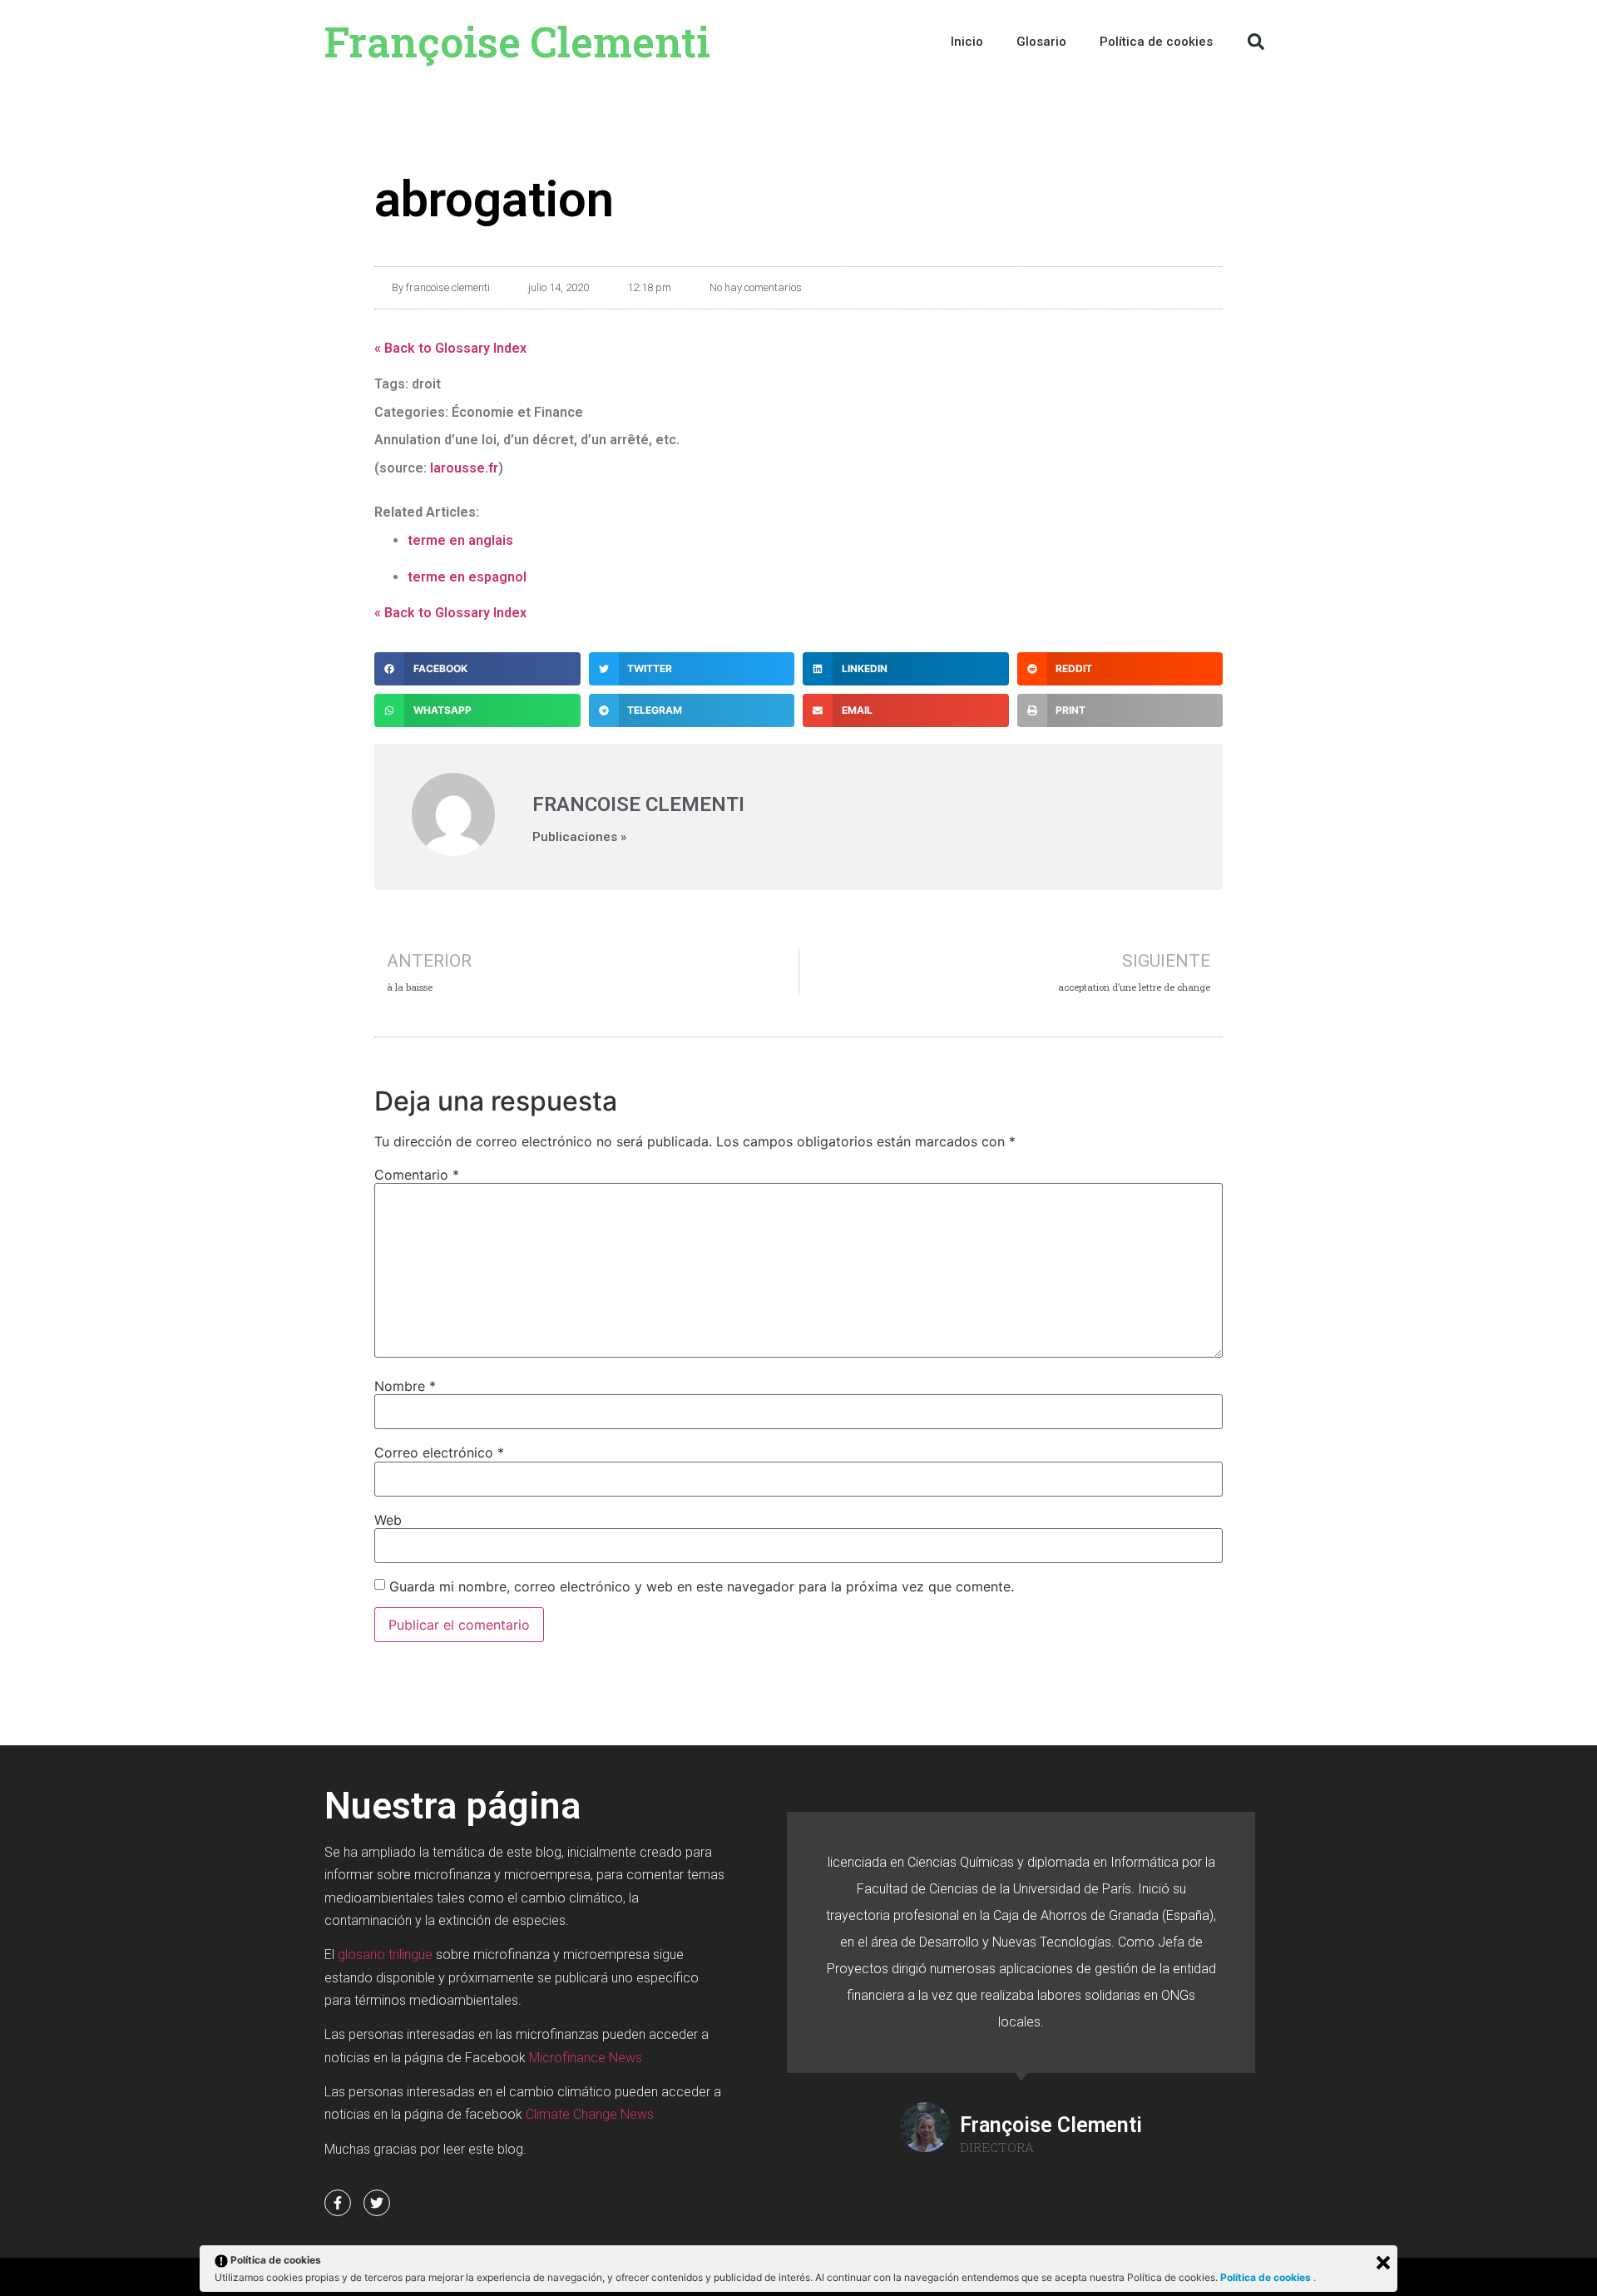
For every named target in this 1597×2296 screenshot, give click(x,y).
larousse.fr (464, 468)
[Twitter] (377, 2203)
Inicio (967, 42)
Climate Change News (590, 2114)
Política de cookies (1267, 2277)
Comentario (417, 1175)
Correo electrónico (439, 1452)
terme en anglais (460, 540)
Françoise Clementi (517, 42)
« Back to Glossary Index (450, 348)
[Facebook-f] (338, 2203)
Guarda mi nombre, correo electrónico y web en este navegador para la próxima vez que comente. (702, 1586)
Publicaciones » (579, 837)
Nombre (405, 1386)
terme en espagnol (467, 577)
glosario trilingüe (385, 1955)
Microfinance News (586, 2058)
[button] (1256, 42)
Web (388, 1520)
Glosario (1041, 42)
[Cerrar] (1383, 2263)
